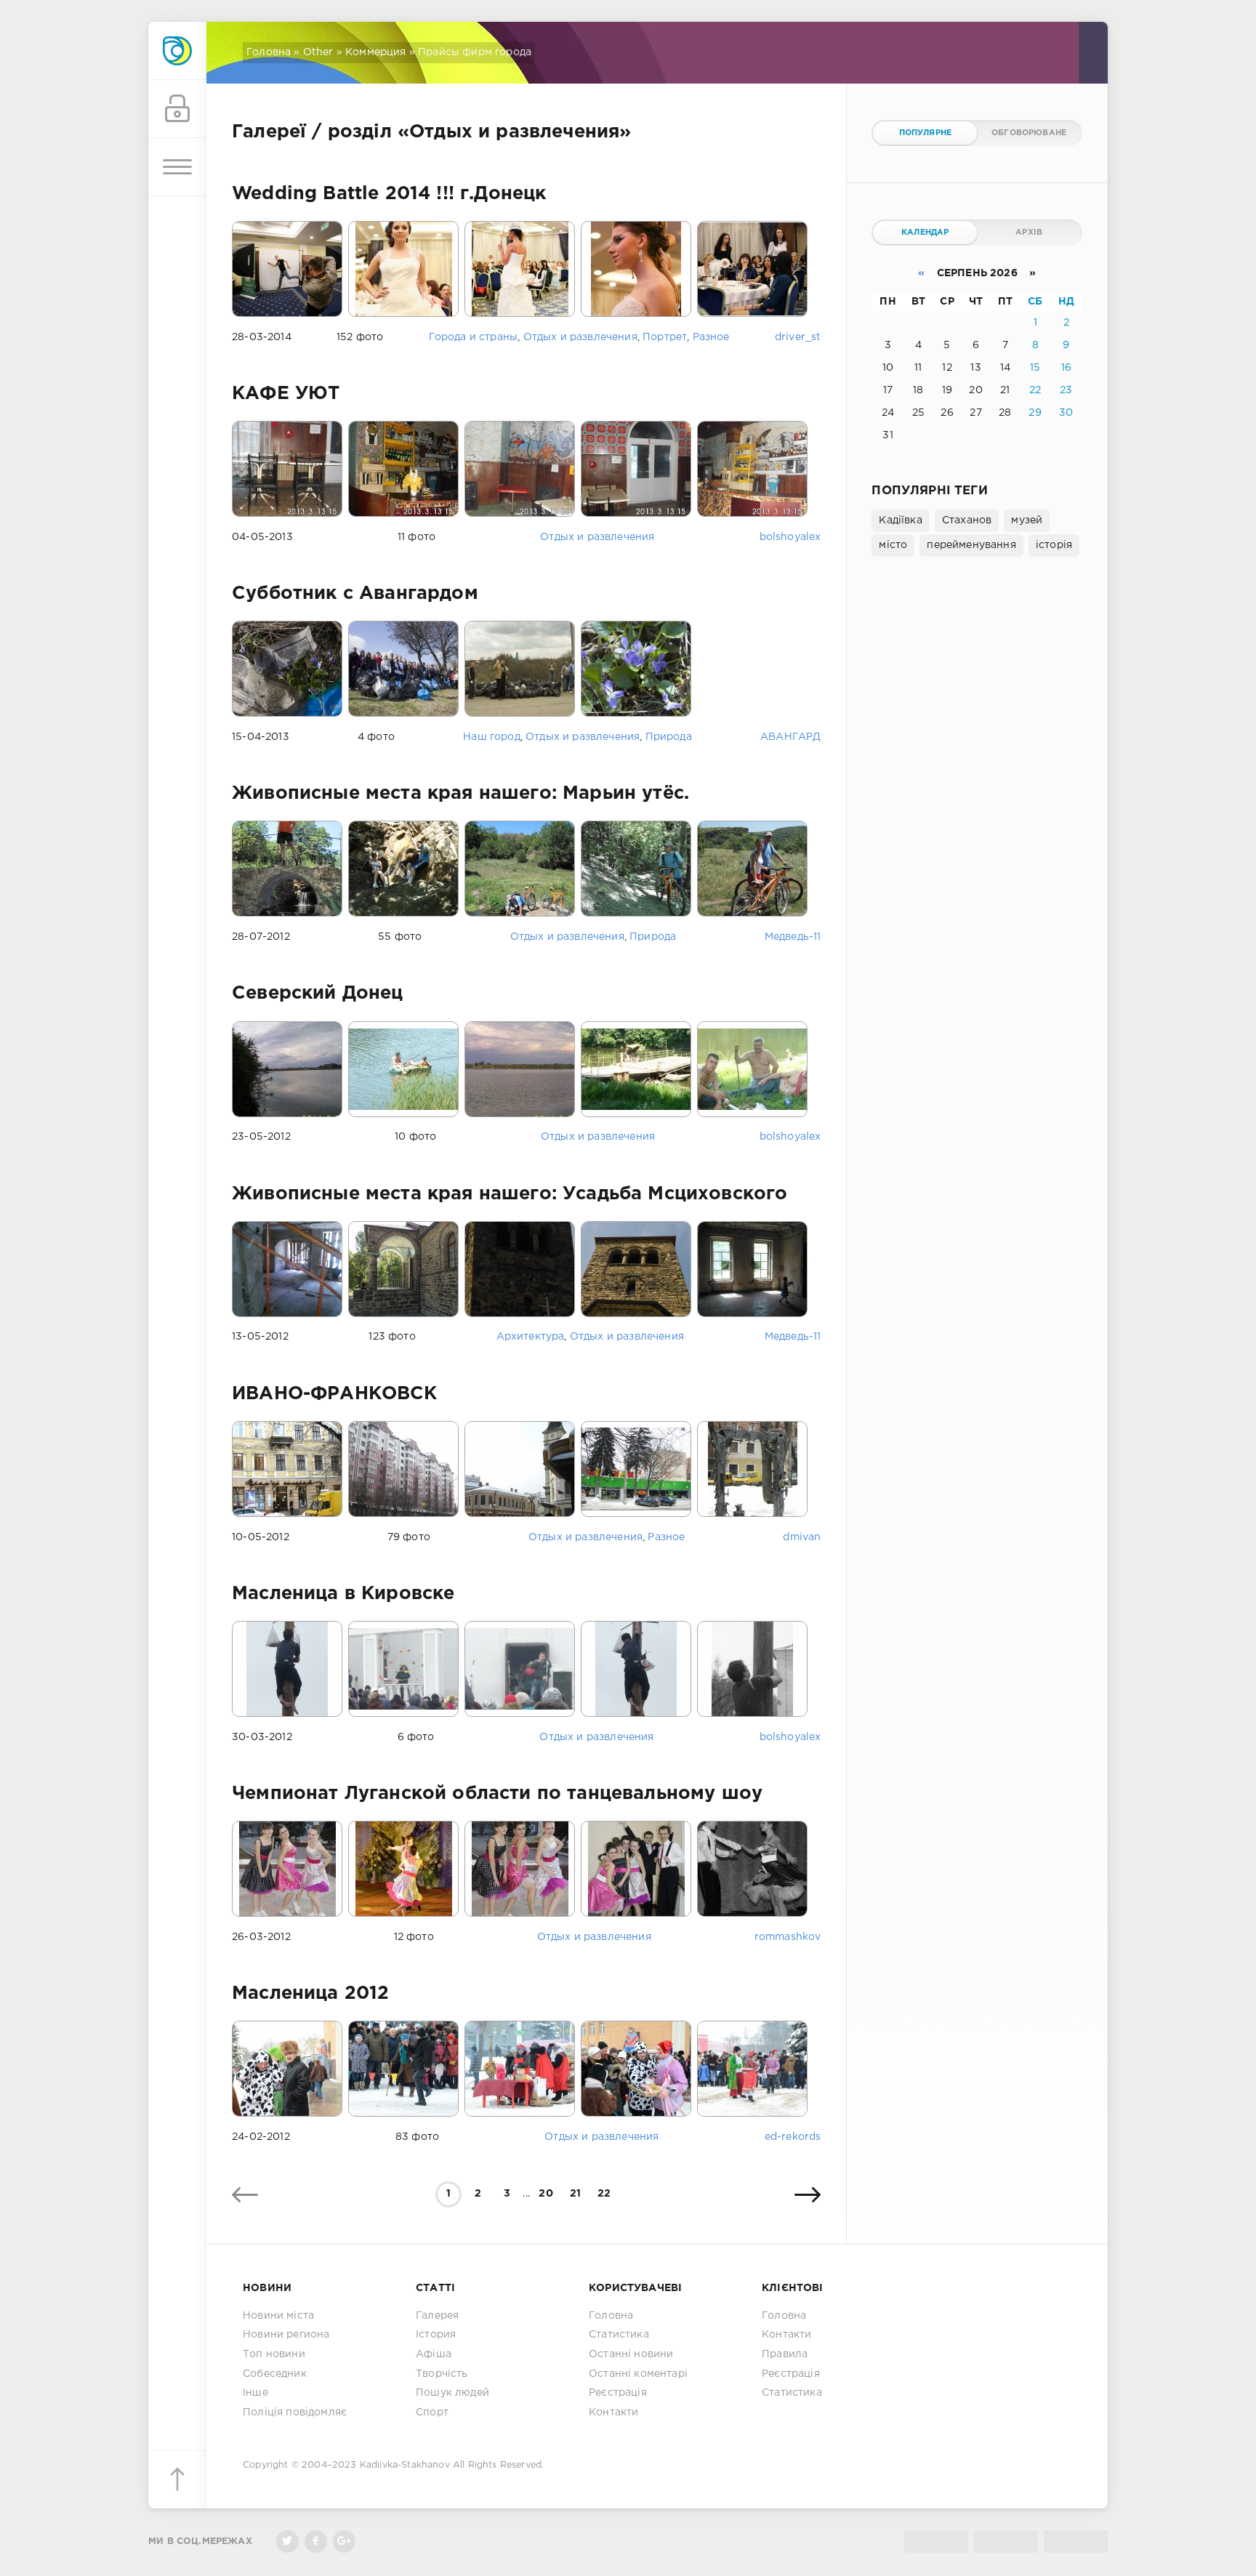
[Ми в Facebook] (316, 2541)
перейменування (971, 545)
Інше (255, 2393)
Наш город (492, 737)
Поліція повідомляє (295, 2412)
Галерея (437, 2316)
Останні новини (631, 2354)
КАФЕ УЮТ (286, 394)
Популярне (926, 133)
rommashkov (788, 1937)
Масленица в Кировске (343, 1594)
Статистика (619, 2335)
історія (1054, 545)
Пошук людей (452, 2393)
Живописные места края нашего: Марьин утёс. (460, 794)
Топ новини (274, 2354)
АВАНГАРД (790, 737)
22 (604, 2194)
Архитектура (531, 1337)
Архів (1029, 233)
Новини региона (286, 2335)
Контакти (613, 2412)
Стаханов (967, 520)
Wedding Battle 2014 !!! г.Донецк (389, 194)
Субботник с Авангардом (355, 594)
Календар (925, 233)
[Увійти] (177, 109)
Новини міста (278, 2316)
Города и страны (474, 337)
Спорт (432, 2412)
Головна (269, 52)
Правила (785, 2354)
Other (318, 52)
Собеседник (275, 2374)
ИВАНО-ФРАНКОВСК (335, 1394)
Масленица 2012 (310, 1994)
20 (546, 2194)
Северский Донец (318, 994)
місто (893, 545)
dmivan (802, 1537)
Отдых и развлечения (580, 337)
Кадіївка (900, 520)
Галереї (269, 132)
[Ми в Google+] (344, 2541)
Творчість (442, 2374)
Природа (669, 737)
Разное (711, 337)
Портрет (665, 337)
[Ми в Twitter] (287, 2541)
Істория (436, 2335)
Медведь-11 (793, 937)
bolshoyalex (790, 537)
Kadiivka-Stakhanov (405, 2465)
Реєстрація (618, 2393)
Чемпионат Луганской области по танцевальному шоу (497, 1794)
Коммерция (376, 52)
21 (575, 2194)
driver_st (798, 337)
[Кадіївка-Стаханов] (177, 51)
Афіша (434, 2354)
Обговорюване (1029, 133)
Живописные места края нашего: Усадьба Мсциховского (510, 1194)
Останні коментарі (638, 2374)
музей (1027, 520)
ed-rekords (793, 2137)
